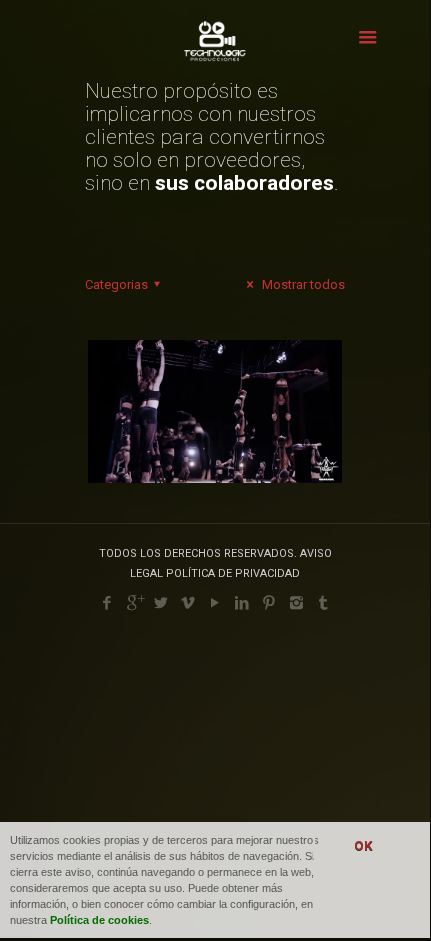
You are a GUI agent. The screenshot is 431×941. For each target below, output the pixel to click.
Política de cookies (99, 920)
